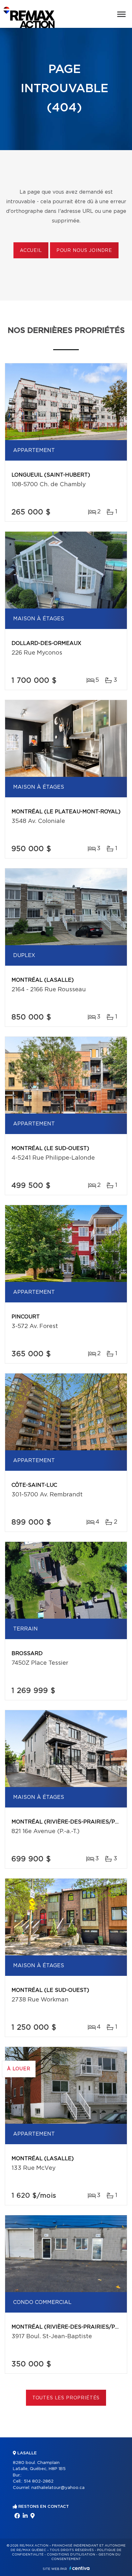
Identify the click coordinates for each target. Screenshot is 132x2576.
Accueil (31, 251)
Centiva (79, 2568)
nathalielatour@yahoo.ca (58, 2488)
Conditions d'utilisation (71, 2555)
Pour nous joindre (84, 251)
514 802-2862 (39, 2481)
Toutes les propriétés (66, 2398)
